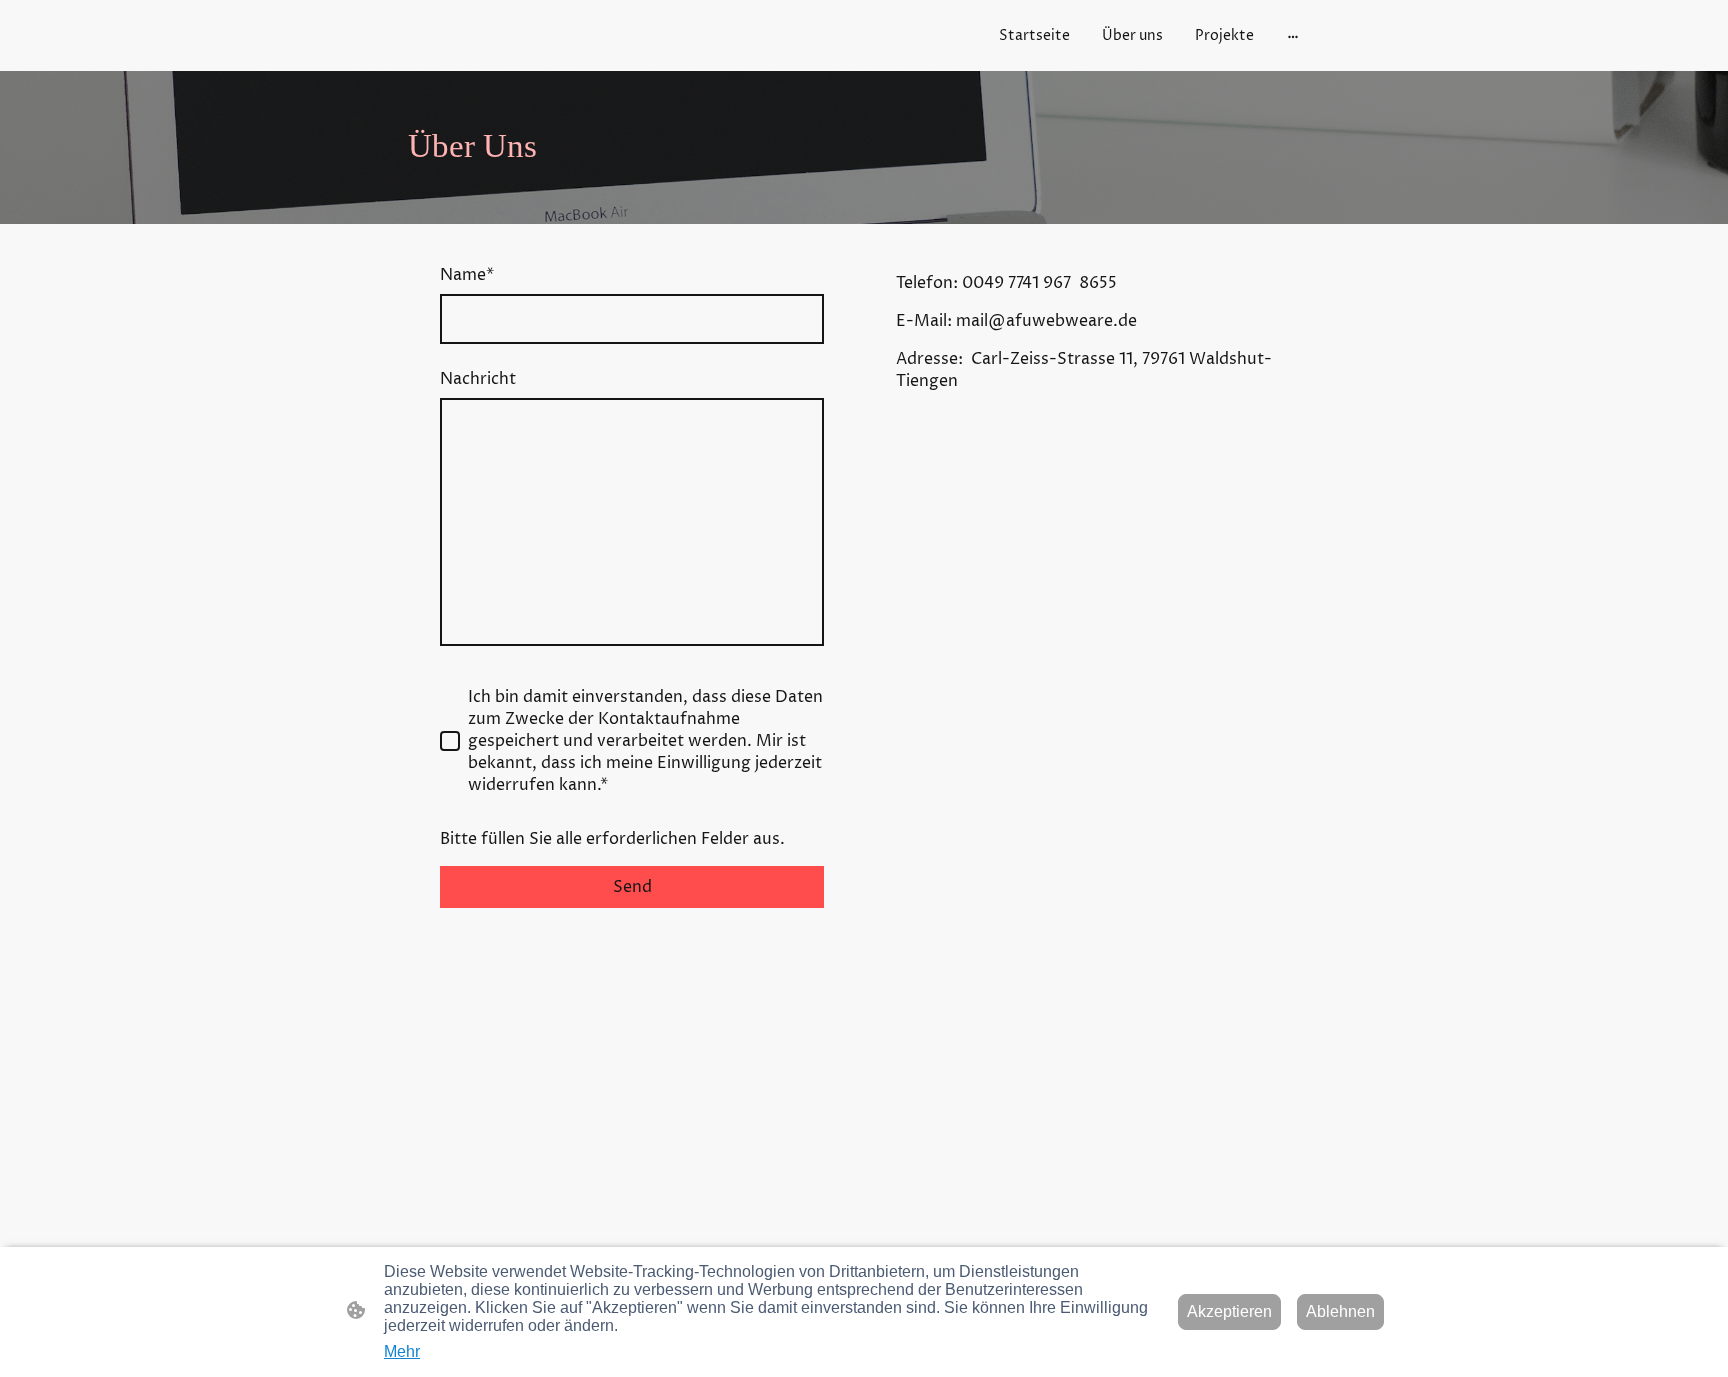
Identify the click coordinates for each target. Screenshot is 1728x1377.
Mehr (402, 1351)
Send (632, 887)
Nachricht (478, 379)
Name (467, 275)
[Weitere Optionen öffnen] (1293, 35)
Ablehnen (1340, 1311)
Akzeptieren (1229, 1311)
